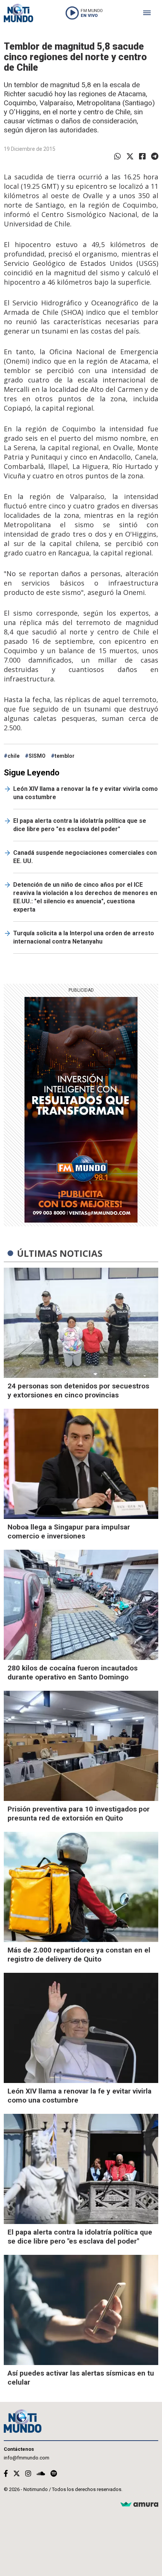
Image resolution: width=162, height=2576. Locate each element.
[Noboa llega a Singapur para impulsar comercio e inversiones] (81, 1464)
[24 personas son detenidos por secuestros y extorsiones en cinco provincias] (81, 1323)
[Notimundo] (18, 13)
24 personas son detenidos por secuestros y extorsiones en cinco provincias (78, 1390)
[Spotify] (54, 2474)
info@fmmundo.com (27, 2458)
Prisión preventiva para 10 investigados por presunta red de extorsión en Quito (79, 1814)
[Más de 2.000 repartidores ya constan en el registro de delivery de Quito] (81, 1887)
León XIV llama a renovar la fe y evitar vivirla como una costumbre (86, 793)
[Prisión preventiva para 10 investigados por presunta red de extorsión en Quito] (81, 1746)
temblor (65, 756)
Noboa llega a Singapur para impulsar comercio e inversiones (69, 1531)
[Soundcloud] (41, 2474)
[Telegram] (155, 156)
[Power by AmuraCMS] (139, 2505)
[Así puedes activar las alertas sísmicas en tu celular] (81, 2310)
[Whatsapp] (118, 156)
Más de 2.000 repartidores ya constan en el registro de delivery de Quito (79, 1955)
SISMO (37, 756)
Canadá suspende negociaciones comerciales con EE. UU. (85, 857)
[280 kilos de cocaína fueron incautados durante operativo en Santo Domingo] (81, 1605)
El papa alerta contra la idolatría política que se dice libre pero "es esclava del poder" (80, 825)
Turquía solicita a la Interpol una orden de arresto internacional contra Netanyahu (84, 937)
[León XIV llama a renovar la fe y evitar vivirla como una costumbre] (81, 2028)
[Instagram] (28, 2474)
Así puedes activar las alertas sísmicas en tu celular (81, 2378)
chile (14, 756)
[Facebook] (142, 156)
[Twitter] (130, 156)
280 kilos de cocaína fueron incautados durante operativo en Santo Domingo (73, 1673)
